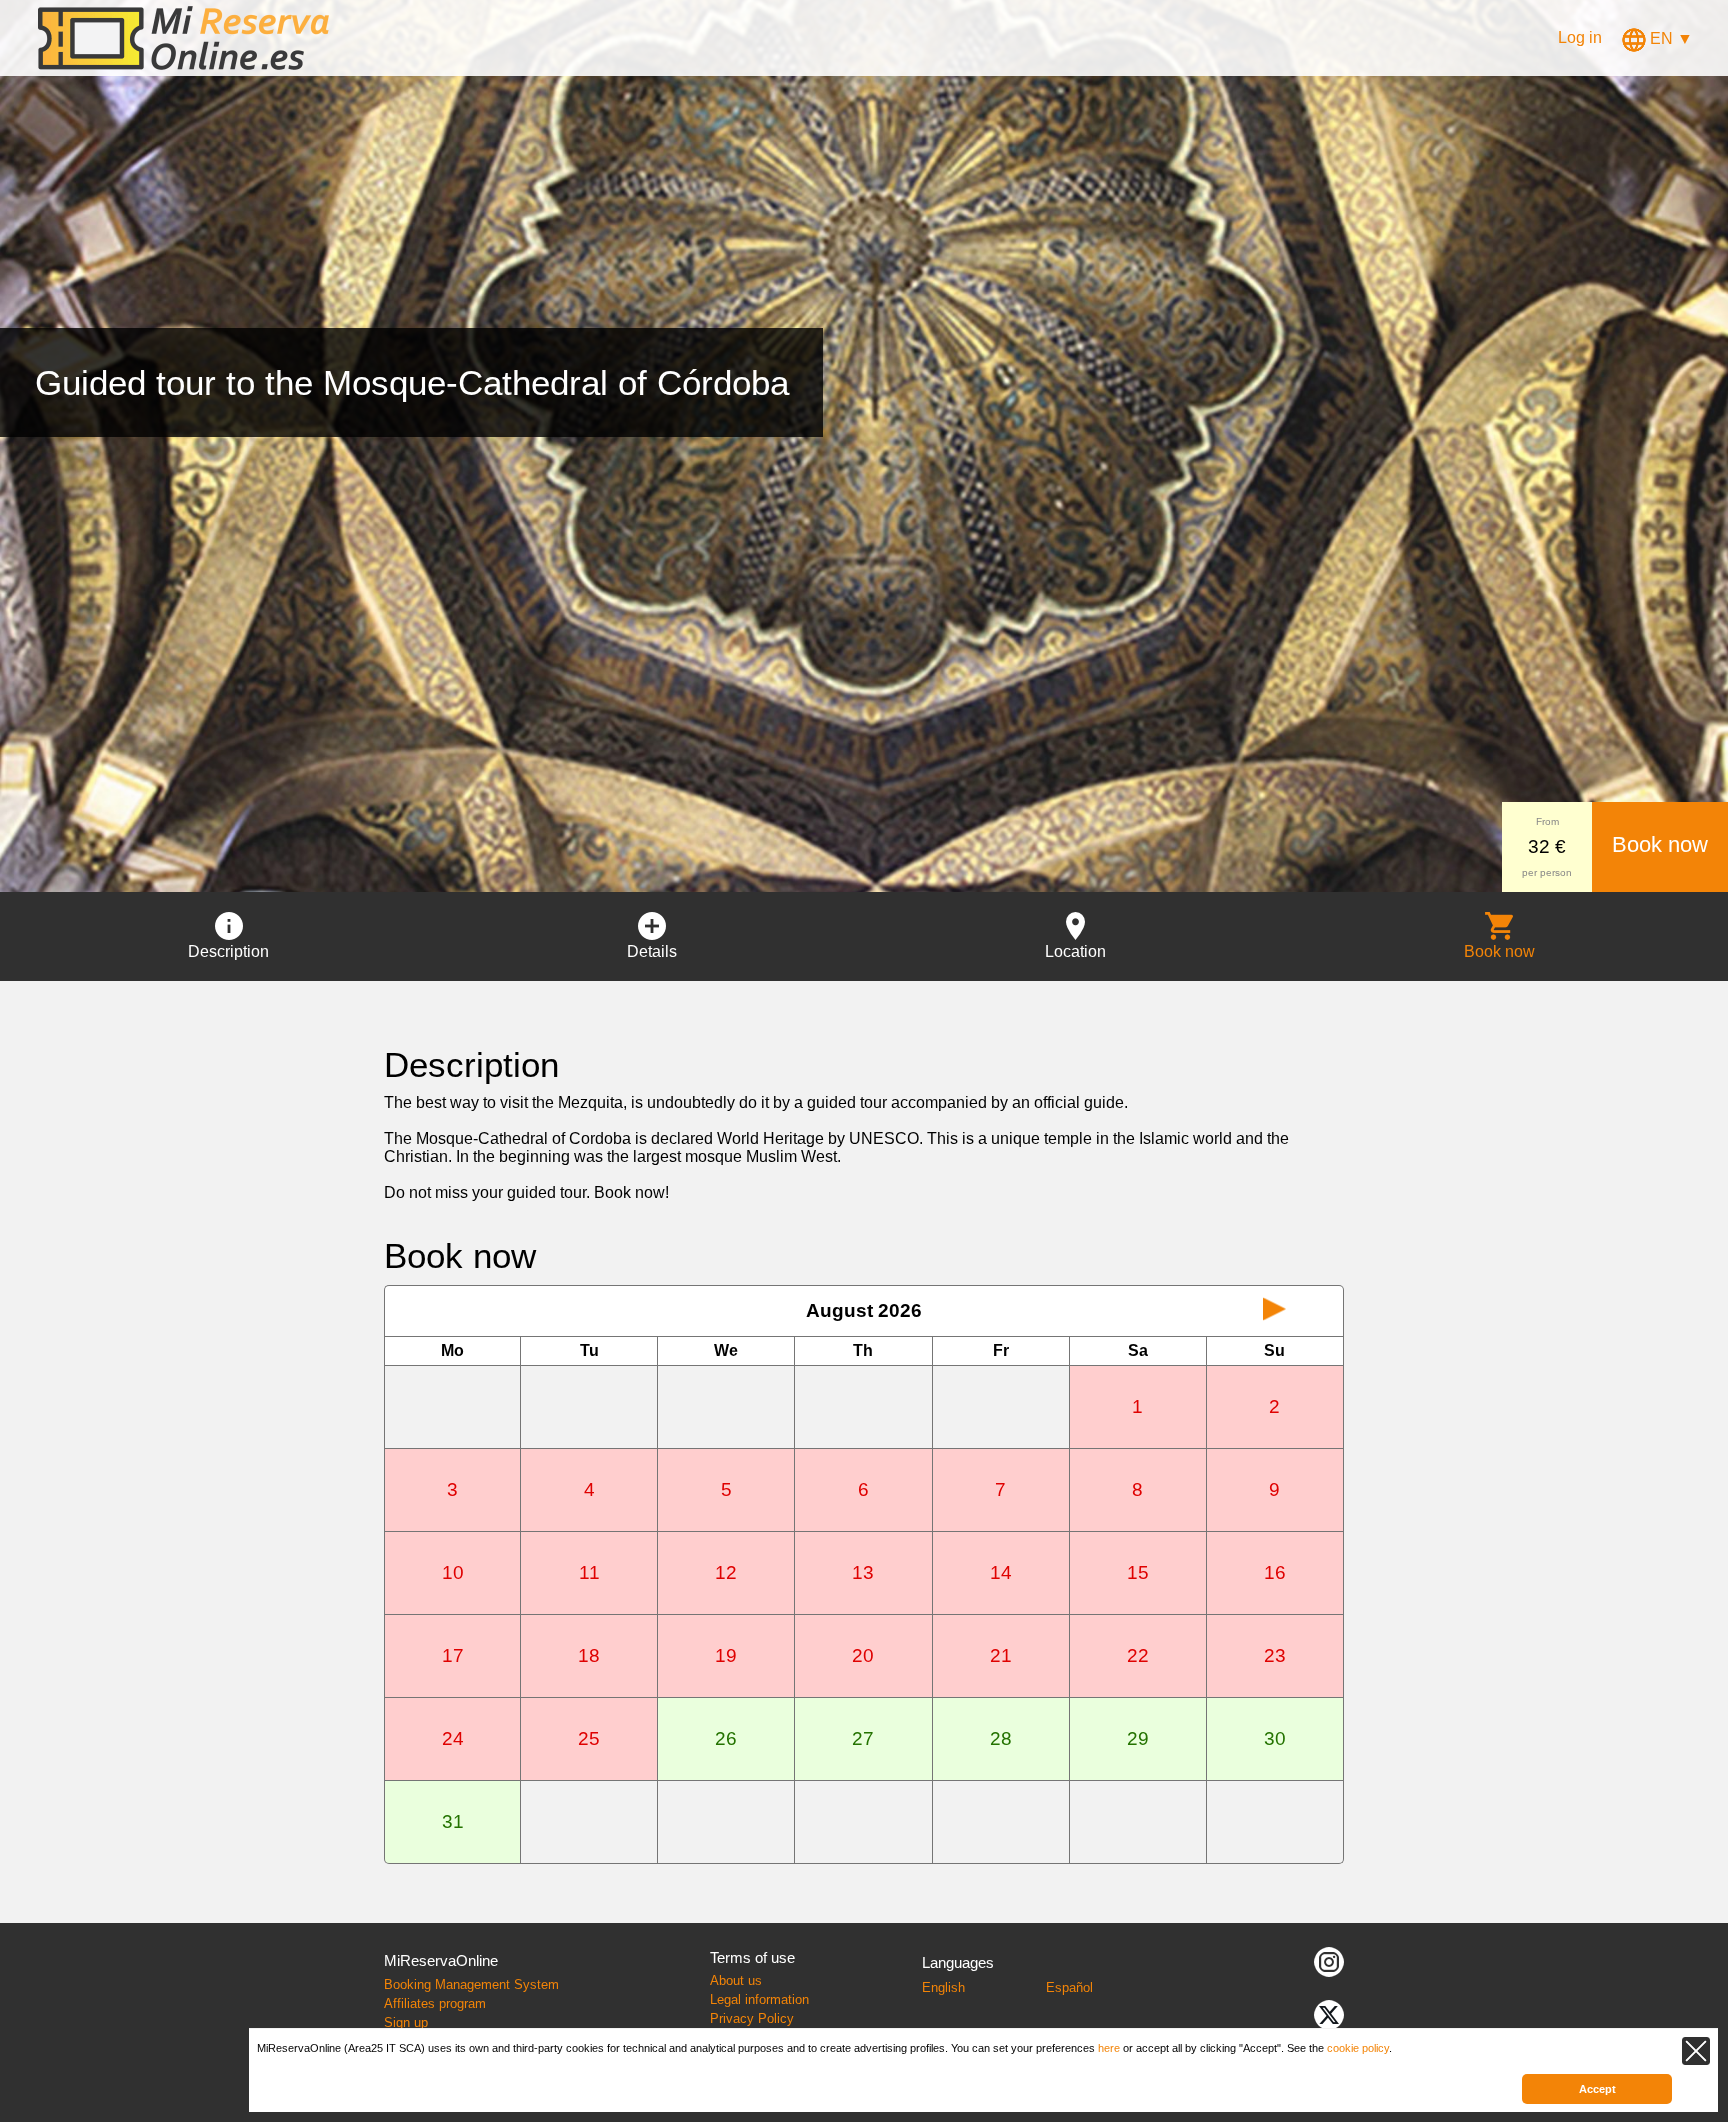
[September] (1275, 1311)
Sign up (406, 2022)
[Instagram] (1329, 1960)
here (1109, 2048)
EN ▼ (1669, 38)
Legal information (759, 1999)
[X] (1329, 2013)
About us (736, 1980)
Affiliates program (435, 2003)
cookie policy (1358, 2048)
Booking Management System (471, 1984)
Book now (1660, 844)
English (943, 1987)
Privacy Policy (752, 2018)
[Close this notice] (1696, 2051)
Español (1069, 1987)
